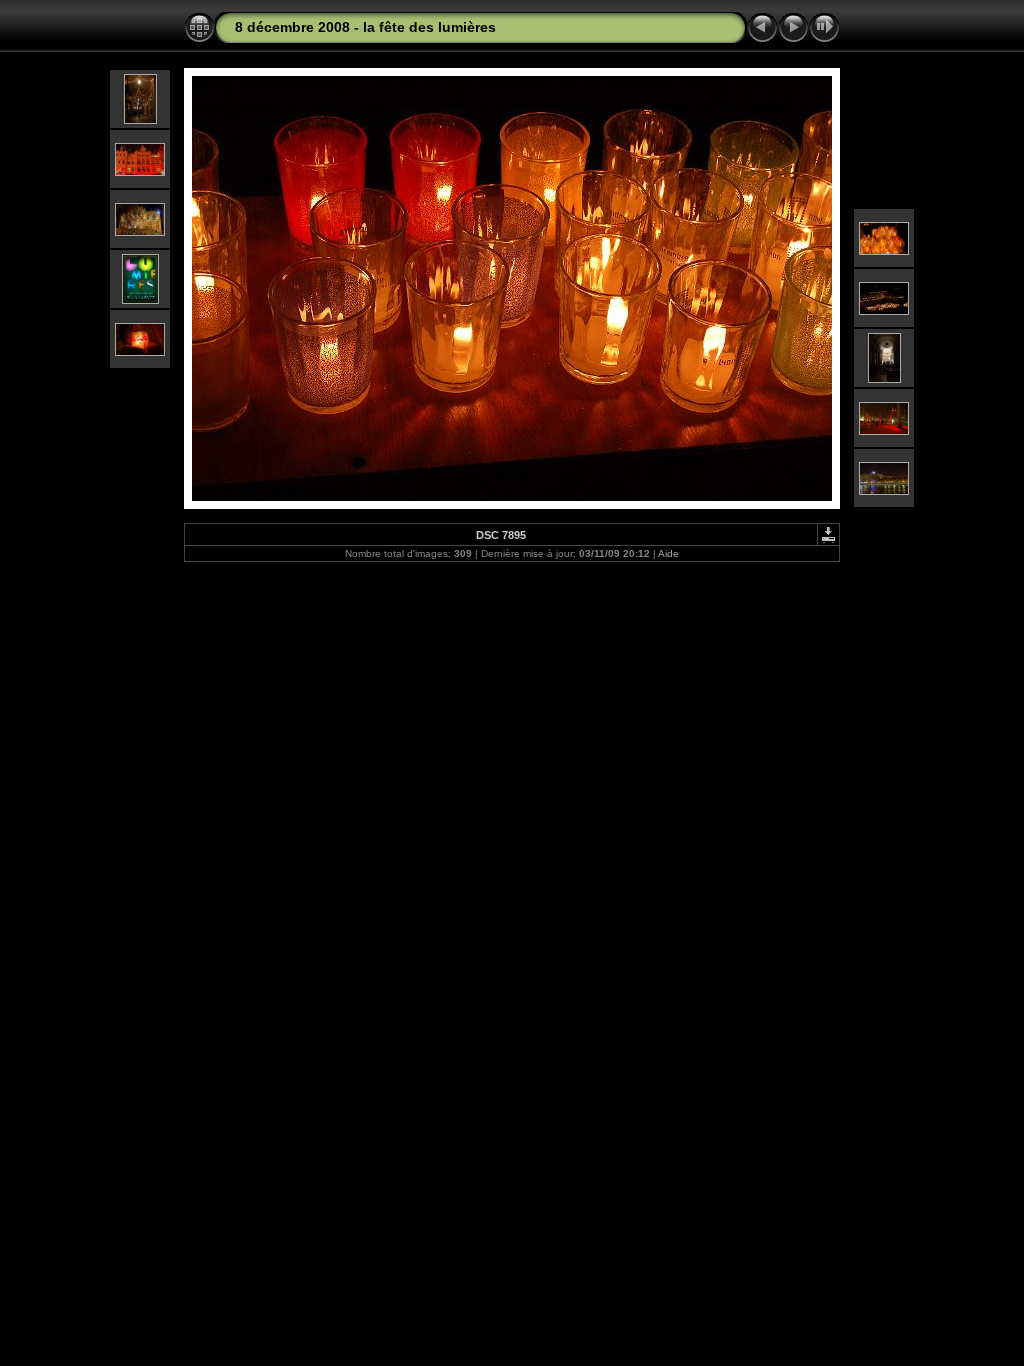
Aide (668, 553)
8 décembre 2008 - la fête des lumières (365, 27)
